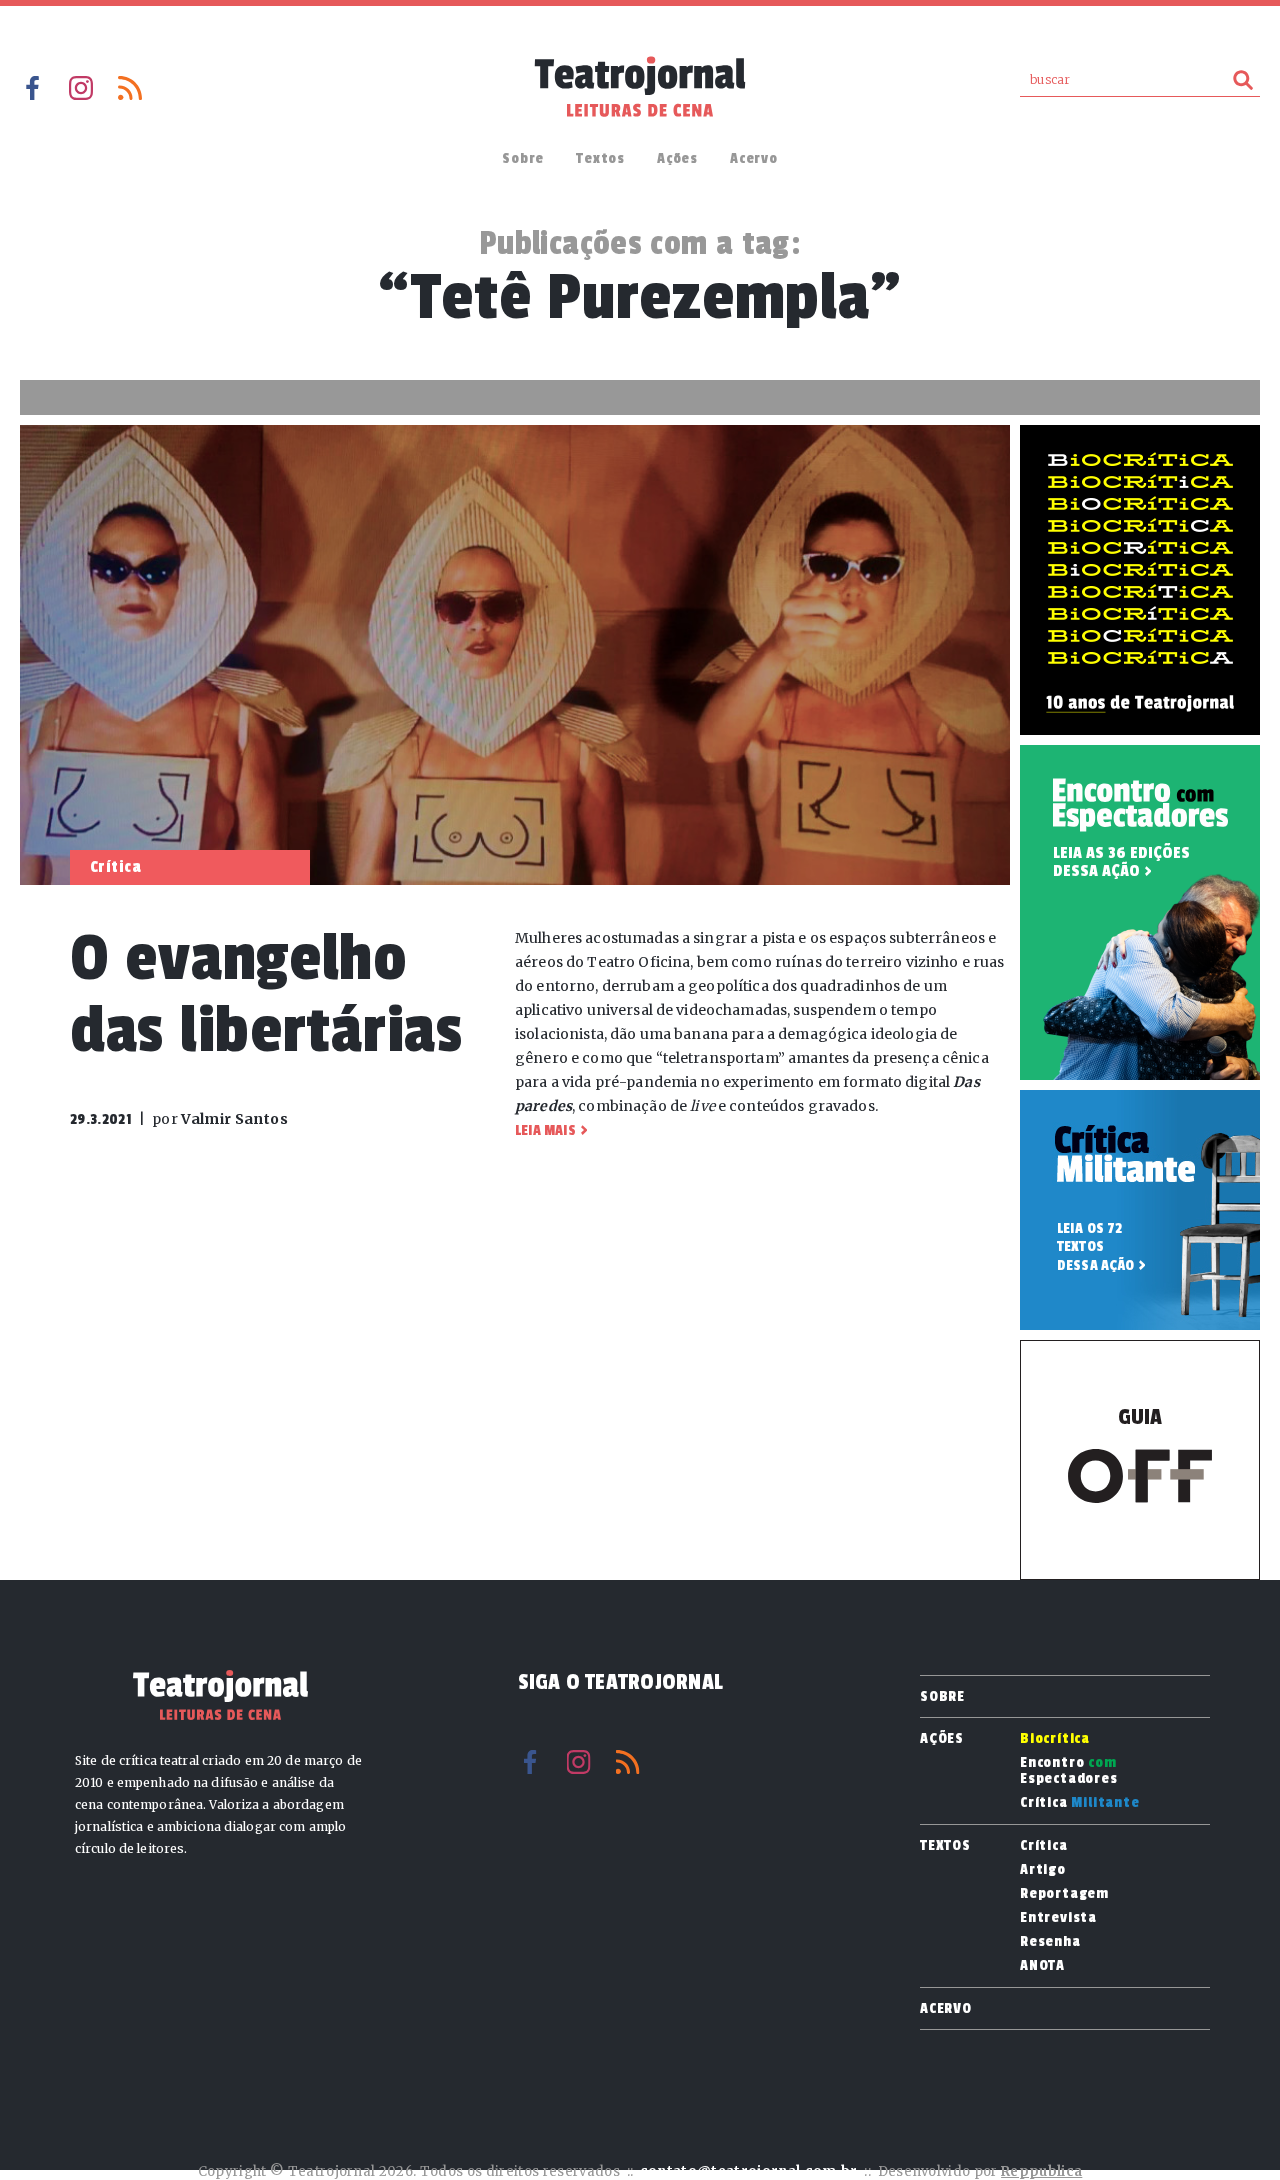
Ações (677, 158)
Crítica (1080, 1803)
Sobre (523, 158)
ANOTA (1042, 1966)
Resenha (1050, 1942)
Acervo (754, 158)
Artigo (1043, 1870)
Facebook (32, 88)
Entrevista (1058, 1918)
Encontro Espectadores (1069, 1771)
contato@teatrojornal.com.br (749, 2171)
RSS (130, 88)
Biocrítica (1055, 1739)
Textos (600, 158)
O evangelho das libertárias (266, 994)
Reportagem (1064, 1894)
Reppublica (1041, 2171)
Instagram (81, 88)
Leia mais (545, 1130)
